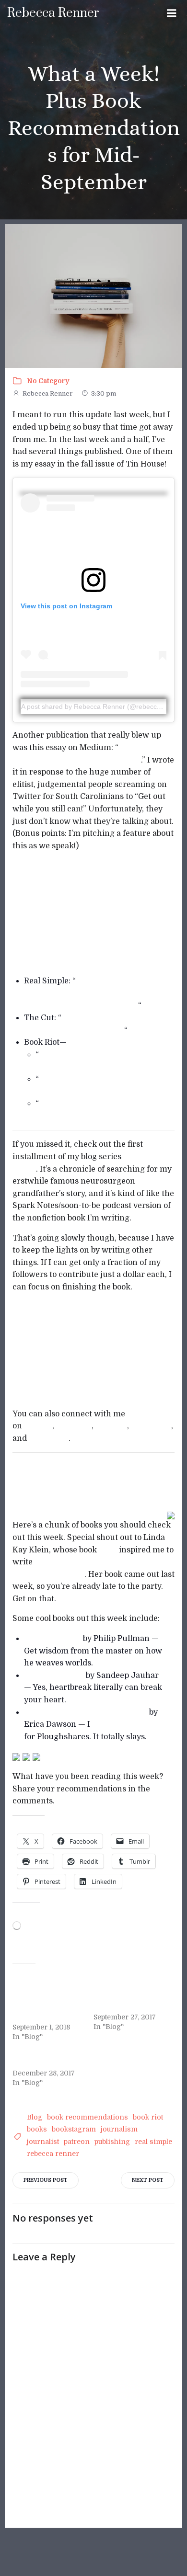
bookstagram (74, 2129)
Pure (108, 1550)
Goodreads (151, 1426)
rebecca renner (53, 2154)
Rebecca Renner (48, 393)
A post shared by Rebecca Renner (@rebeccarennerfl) (104, 707)
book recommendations (88, 2117)
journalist (43, 2142)
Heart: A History (54, 1676)
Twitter (38, 1426)
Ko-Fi (80, 1387)
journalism (119, 2129)
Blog (35, 2117)
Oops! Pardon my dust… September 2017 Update (130, 1997)
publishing (112, 2142)
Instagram (49, 1438)
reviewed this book (128, 1724)
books (37, 2129)
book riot (148, 2117)
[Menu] (172, 13)
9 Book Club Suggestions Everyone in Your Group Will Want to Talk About (81, 993)
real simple (153, 2142)
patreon (77, 2142)
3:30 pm (104, 393)
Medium (111, 1426)
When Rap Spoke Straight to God (87, 1712)
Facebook (74, 1426)
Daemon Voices (53, 1639)
